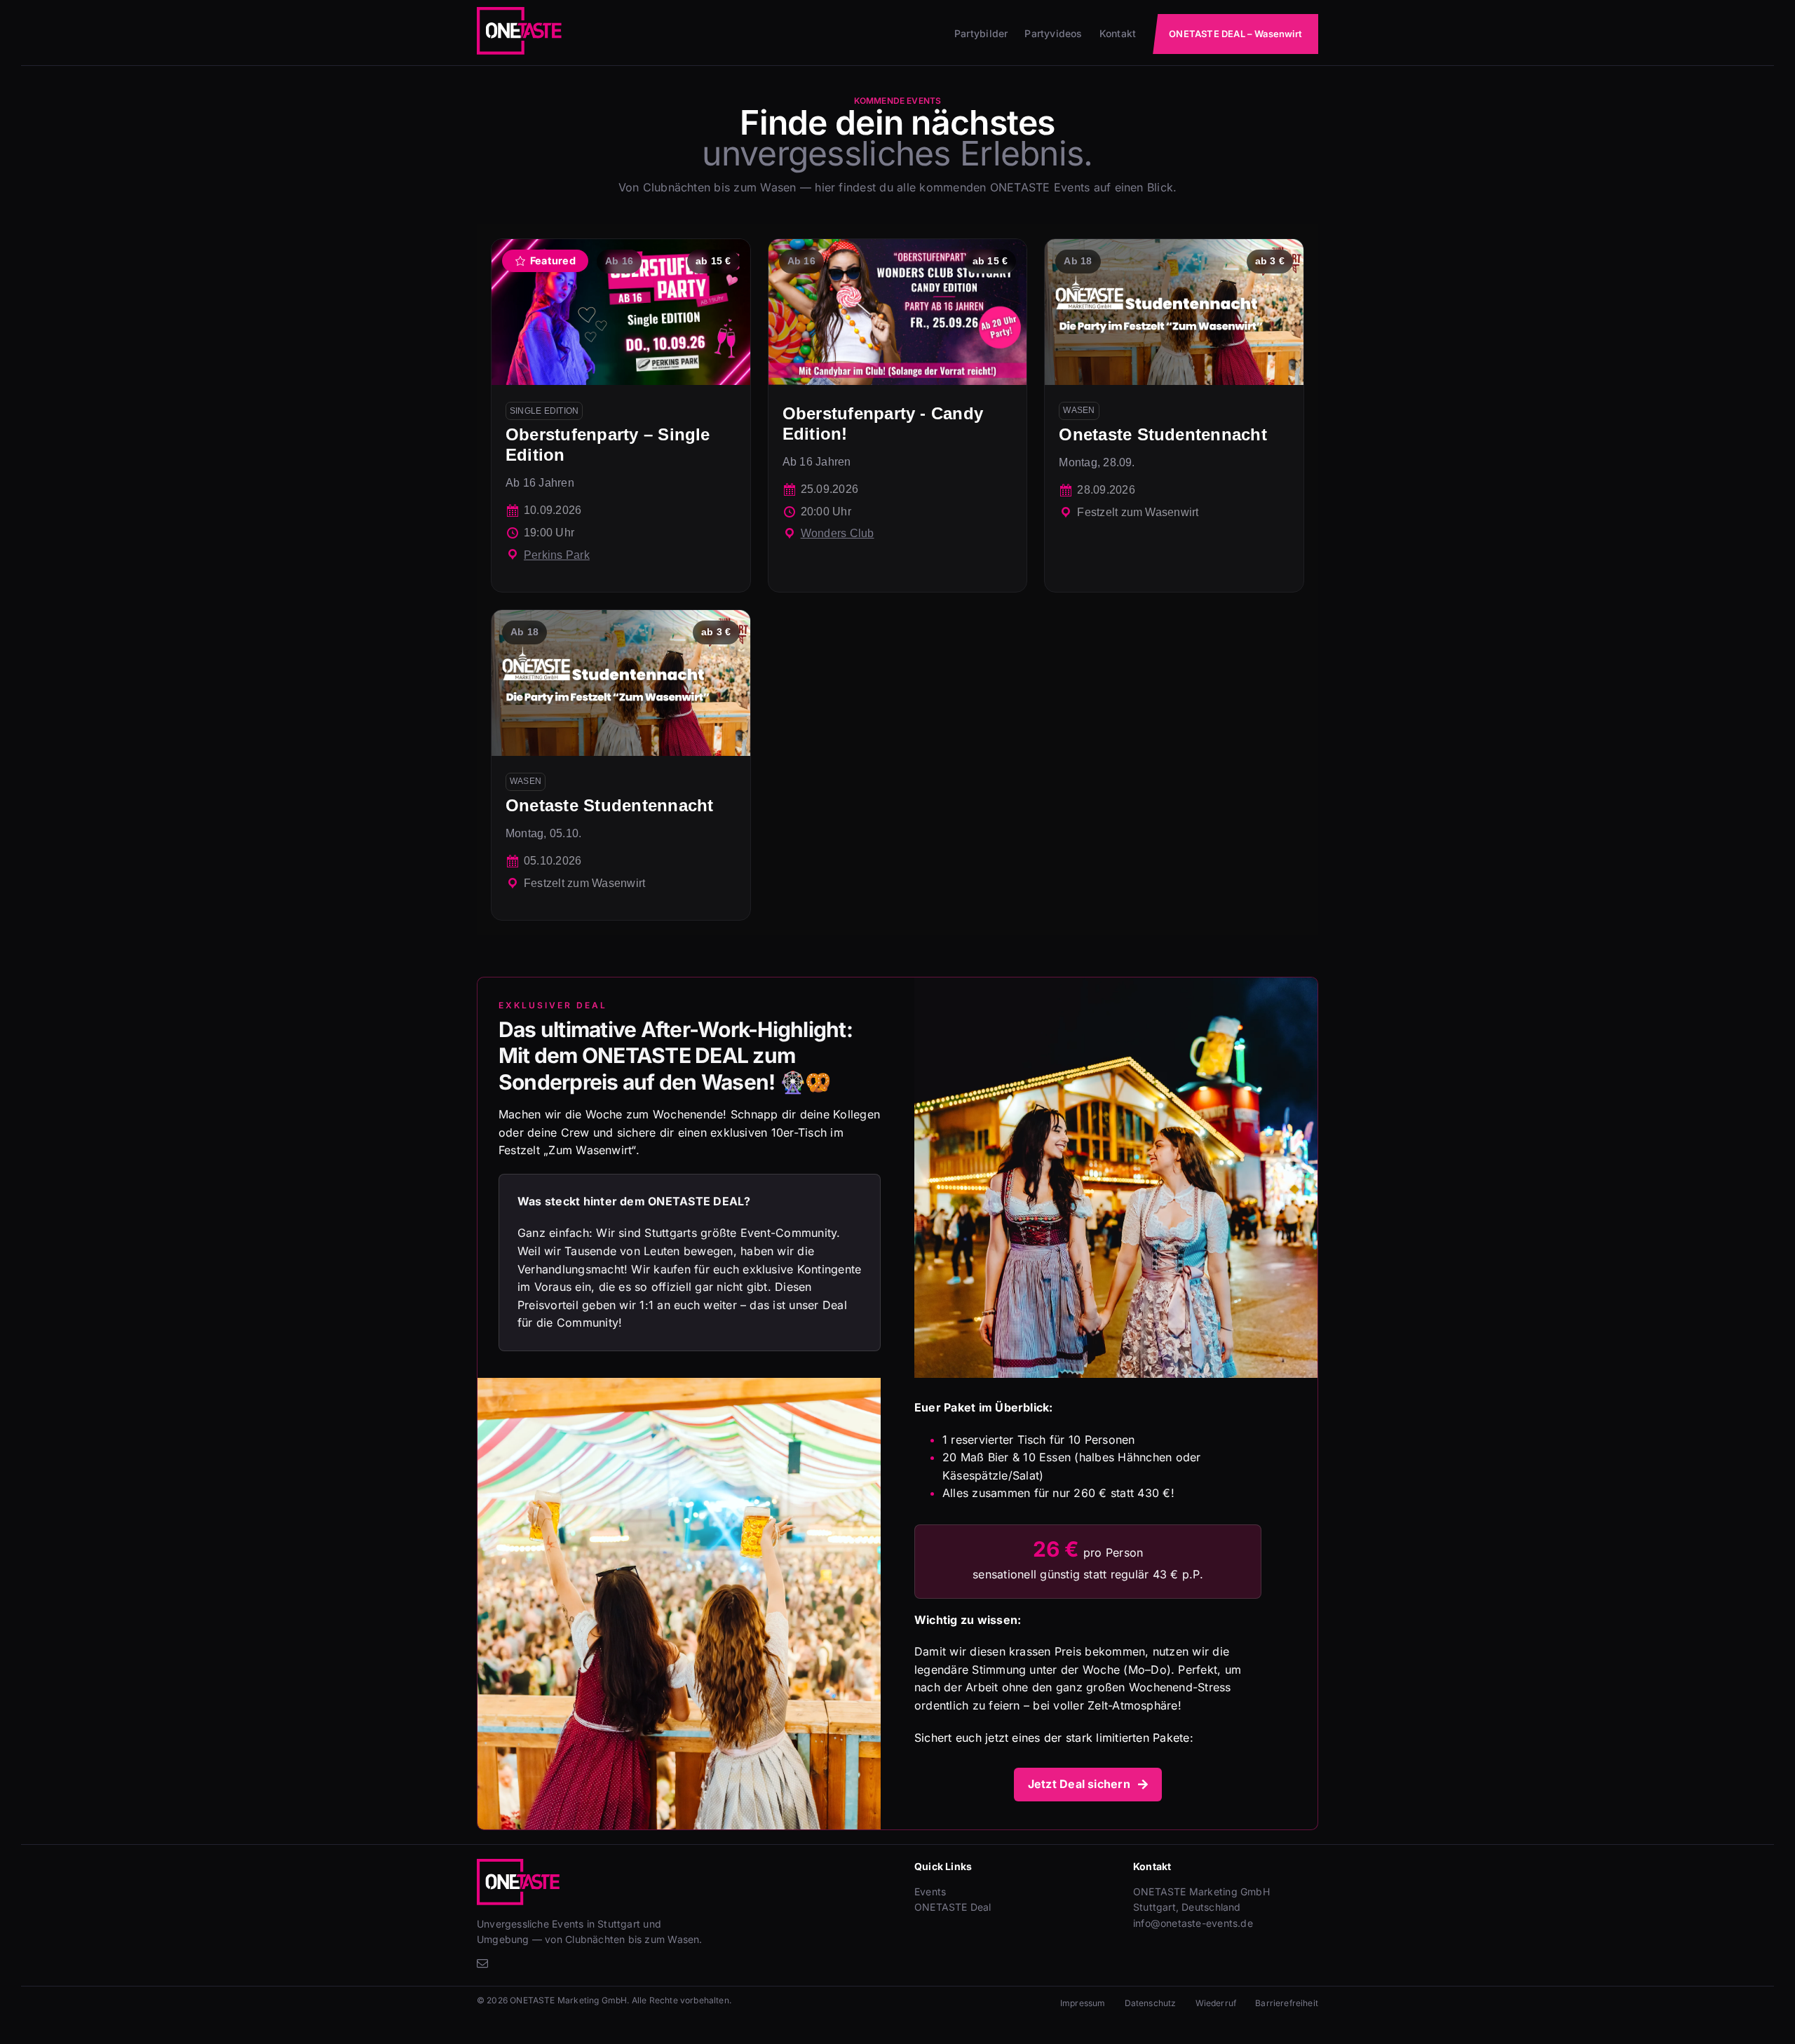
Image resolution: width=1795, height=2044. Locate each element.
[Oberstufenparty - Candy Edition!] (898, 415)
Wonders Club (838, 533)
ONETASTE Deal (953, 1907)
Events (930, 1891)
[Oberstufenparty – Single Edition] (621, 415)
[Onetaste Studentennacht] (1174, 415)
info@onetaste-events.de (1193, 1923)
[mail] (482, 1963)
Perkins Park (557, 555)
